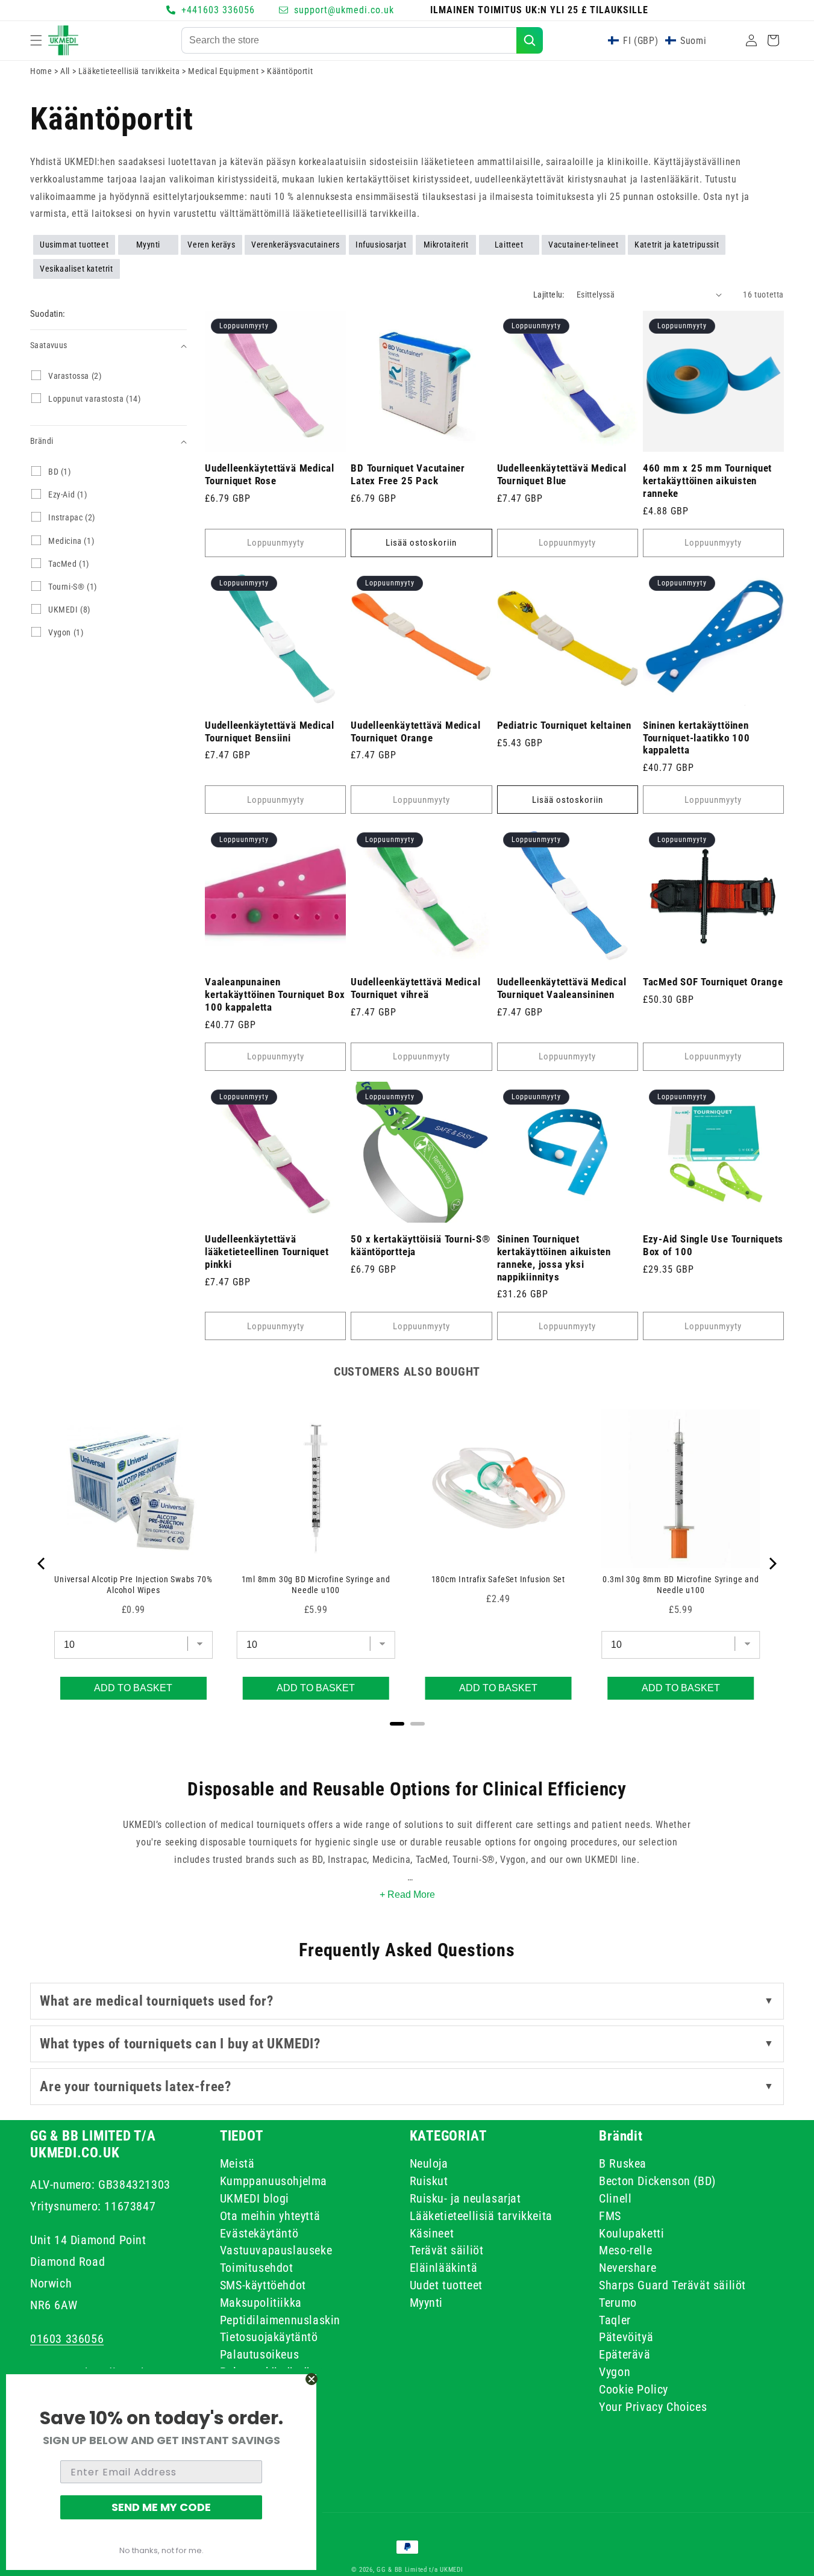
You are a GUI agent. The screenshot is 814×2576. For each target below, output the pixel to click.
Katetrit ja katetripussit (677, 245)
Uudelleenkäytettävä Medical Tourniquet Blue (562, 474)
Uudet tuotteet (446, 2285)
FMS (610, 2216)
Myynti (149, 245)
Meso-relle (625, 2251)
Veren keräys (211, 245)
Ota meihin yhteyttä (270, 2216)
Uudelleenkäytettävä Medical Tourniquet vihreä (415, 988)
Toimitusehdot (257, 2268)
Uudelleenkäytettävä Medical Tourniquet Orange (415, 731)
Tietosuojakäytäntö (269, 2337)
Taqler (615, 2320)
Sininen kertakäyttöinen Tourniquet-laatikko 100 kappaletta (697, 738)
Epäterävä (625, 2354)
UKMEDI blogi (255, 2198)
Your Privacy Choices (653, 2407)
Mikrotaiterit (446, 245)
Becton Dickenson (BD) (657, 2181)
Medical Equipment (224, 71)
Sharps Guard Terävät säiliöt (672, 2285)
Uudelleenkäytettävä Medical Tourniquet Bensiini (270, 731)
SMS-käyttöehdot (263, 2285)
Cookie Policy (634, 2389)
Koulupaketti (631, 2233)
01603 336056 (67, 2339)
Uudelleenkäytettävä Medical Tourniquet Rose (270, 474)
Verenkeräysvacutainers (295, 245)
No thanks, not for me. (161, 2550)
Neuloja (429, 2166)
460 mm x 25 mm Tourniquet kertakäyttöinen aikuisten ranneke (708, 481)
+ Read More (407, 1895)
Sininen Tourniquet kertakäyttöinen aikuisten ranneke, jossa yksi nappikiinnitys (554, 1258)
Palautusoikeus (259, 2354)
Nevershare (628, 2268)
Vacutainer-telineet (583, 245)
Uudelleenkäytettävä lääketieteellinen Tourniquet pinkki (267, 1252)
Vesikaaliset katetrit (77, 269)
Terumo (618, 2303)
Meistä (237, 2166)
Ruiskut (429, 2181)
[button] (36, 40)
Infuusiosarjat (381, 245)
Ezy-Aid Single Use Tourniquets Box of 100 (713, 1245)
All (66, 71)
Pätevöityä (626, 2337)
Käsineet (432, 2233)
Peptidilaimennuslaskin (280, 2320)
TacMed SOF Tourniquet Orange (713, 982)
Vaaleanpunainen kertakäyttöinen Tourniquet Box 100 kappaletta (275, 994)
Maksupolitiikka (261, 2303)
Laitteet (509, 245)
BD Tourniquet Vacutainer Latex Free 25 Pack (408, 474)
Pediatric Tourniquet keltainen (564, 725)
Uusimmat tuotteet (74, 245)
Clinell (615, 2198)
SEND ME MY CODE (161, 2507)
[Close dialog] (312, 2379)
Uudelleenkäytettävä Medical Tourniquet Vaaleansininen (562, 988)
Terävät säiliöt (447, 2251)
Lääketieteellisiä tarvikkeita (130, 71)
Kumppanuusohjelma (274, 2181)
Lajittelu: (549, 295)
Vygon (615, 2372)
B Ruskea (623, 2166)
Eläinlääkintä (444, 2268)
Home (41, 71)
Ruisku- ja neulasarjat (465, 2198)
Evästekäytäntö (259, 2233)
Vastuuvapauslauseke (276, 2251)
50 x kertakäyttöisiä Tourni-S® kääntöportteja (420, 1245)
